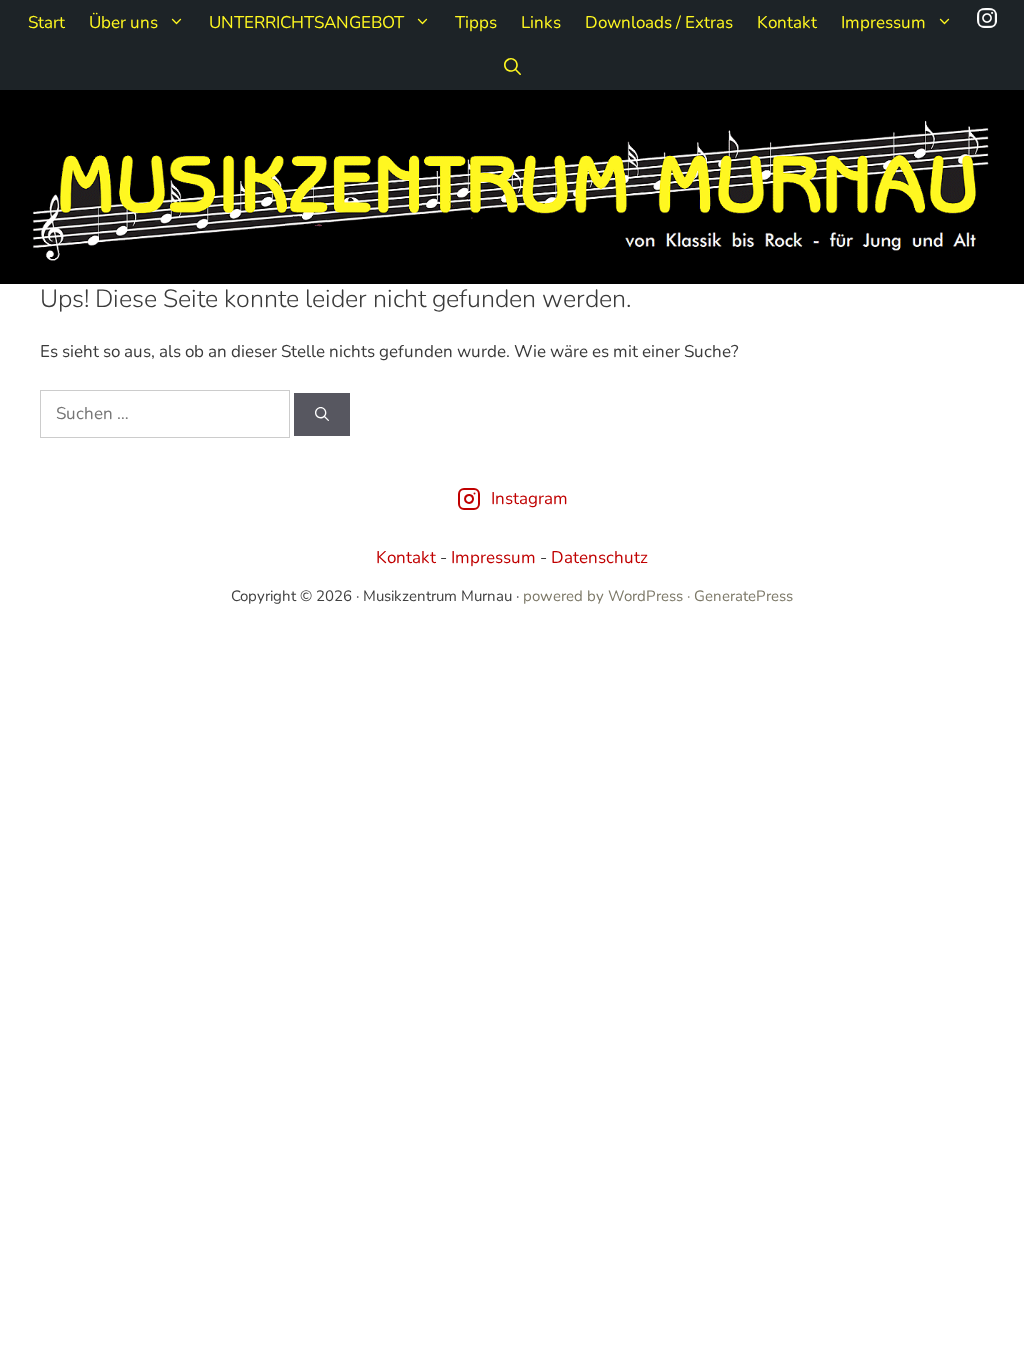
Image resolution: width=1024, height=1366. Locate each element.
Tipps (476, 22)
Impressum (883, 22)
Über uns (123, 22)
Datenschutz (599, 557)
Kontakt (787, 22)
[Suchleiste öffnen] (512, 67)
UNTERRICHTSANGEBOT (306, 22)
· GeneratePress (740, 596)
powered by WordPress (603, 596)
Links (541, 22)
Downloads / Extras (659, 22)
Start (46, 22)
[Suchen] (322, 414)
